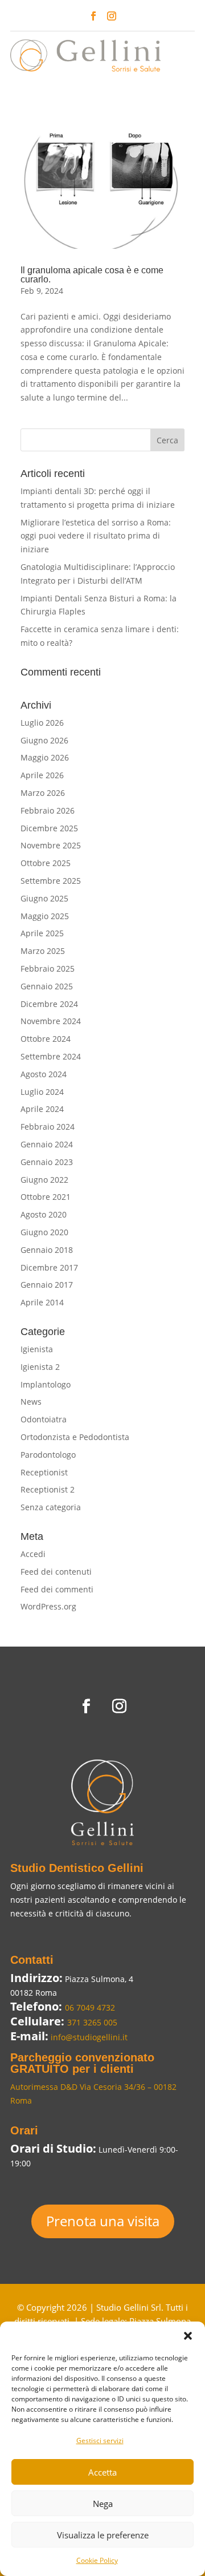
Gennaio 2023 (47, 1162)
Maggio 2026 (45, 757)
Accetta (102, 2472)
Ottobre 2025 (46, 863)
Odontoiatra (44, 1419)
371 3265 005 (92, 2022)
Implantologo (46, 1384)
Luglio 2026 (42, 723)
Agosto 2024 (44, 1074)
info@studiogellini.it (88, 2037)
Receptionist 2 (48, 1489)
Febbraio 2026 (48, 810)
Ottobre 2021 (46, 1197)
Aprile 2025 (42, 933)
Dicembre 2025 (49, 828)
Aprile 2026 (42, 775)
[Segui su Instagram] (112, 16)
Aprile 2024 (42, 1109)
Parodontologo (48, 1455)
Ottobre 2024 (46, 1039)
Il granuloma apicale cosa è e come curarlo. (92, 275)
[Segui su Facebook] (93, 16)
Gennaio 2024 (47, 1144)
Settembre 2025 (51, 881)
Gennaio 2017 (47, 1285)
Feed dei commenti (57, 1589)
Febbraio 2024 (48, 1127)
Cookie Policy (97, 2560)
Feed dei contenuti (56, 1572)
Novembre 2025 (51, 845)
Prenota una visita (103, 2221)
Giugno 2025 (44, 898)
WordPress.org (48, 1606)
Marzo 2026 (43, 793)
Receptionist (44, 1472)
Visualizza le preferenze (103, 2535)
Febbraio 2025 (48, 968)
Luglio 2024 (42, 1092)
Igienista (37, 1349)
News (31, 1402)
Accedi (33, 1554)
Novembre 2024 (51, 1021)
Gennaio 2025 (47, 986)
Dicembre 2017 (49, 1267)
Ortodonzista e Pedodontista (75, 1437)
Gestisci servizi (100, 2440)
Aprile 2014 (42, 1302)
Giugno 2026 (44, 740)
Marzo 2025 (43, 951)
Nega (103, 2504)
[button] (188, 2336)
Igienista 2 (40, 1367)
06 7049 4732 (90, 2007)
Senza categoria (51, 1507)
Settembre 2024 (51, 1056)
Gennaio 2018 (47, 1250)
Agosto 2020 (44, 1214)
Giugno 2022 (44, 1180)
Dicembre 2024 (49, 1004)
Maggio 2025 (45, 916)
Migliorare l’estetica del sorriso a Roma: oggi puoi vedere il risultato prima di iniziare (96, 536)
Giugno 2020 (44, 1232)
